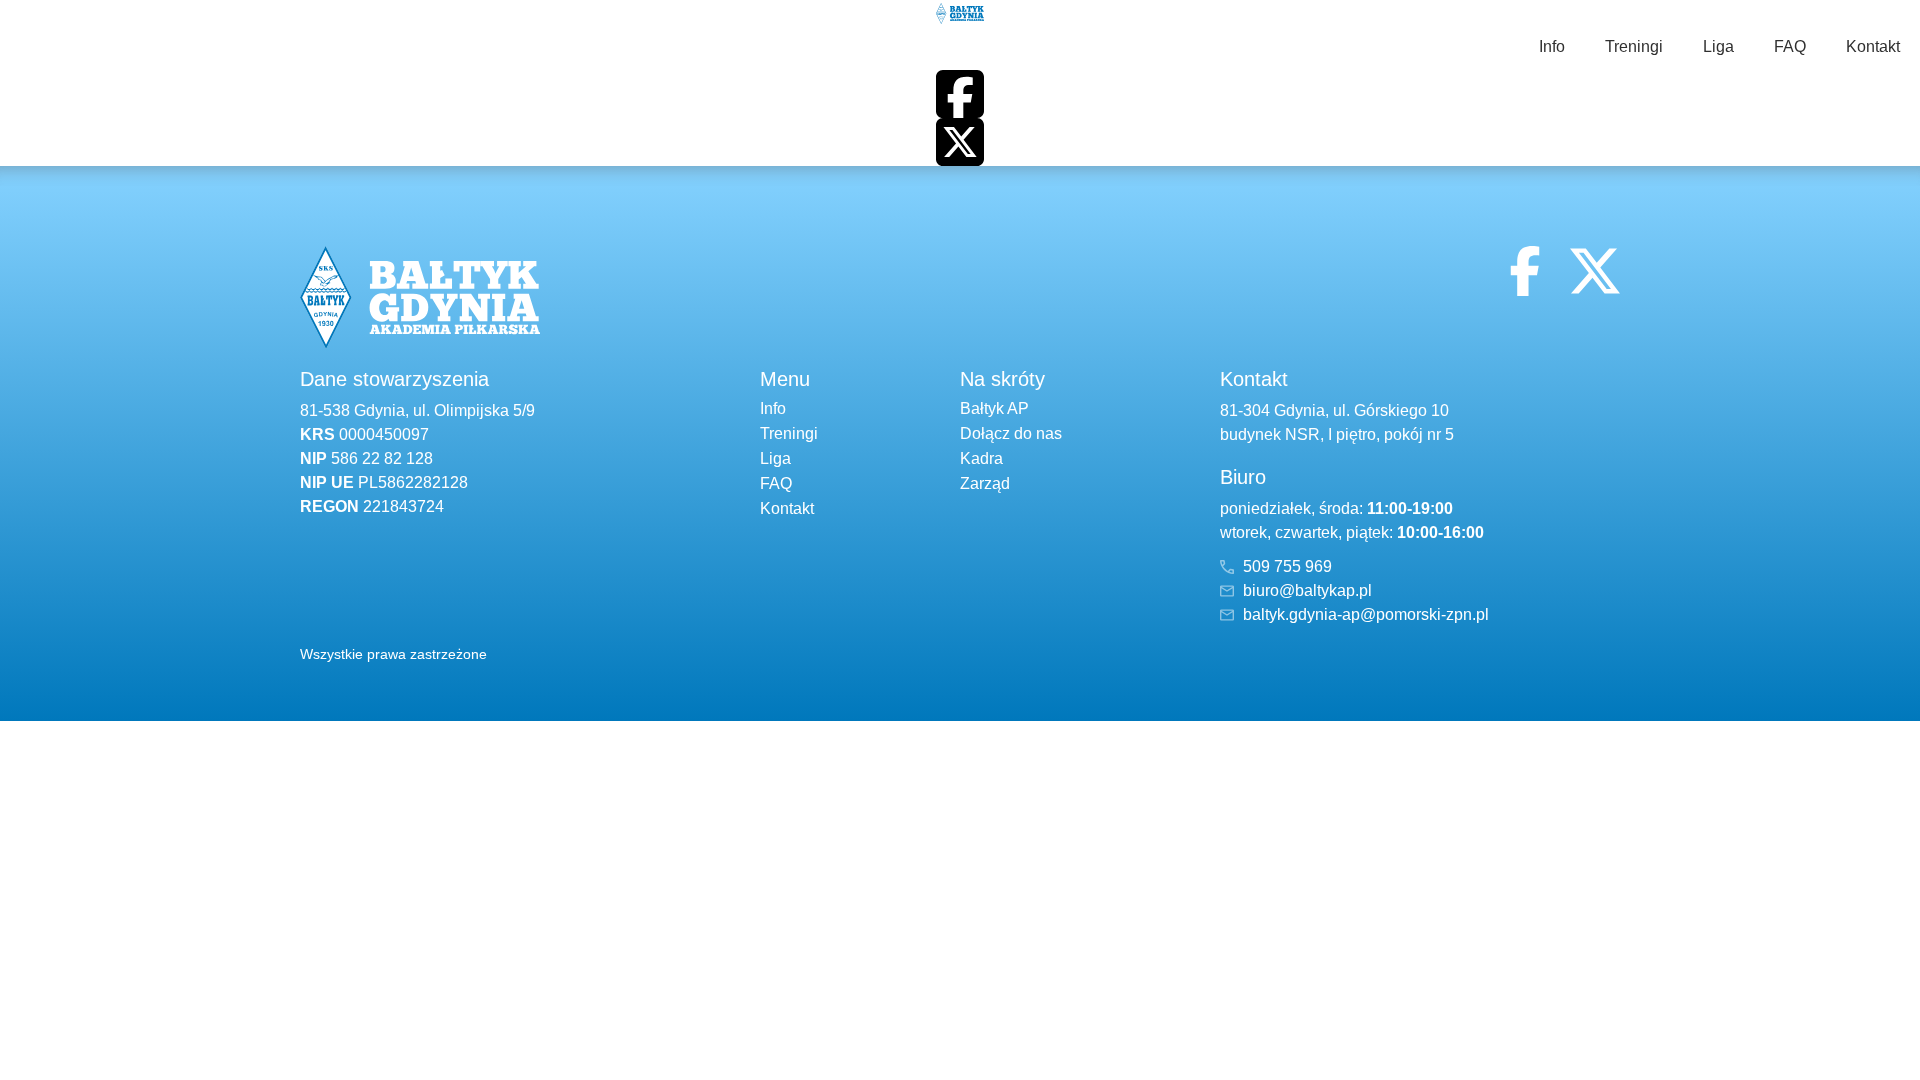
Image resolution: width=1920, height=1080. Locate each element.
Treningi (1634, 46)
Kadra (981, 458)
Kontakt (1873, 46)
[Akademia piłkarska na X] (960, 142)
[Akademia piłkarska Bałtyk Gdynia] (960, 12)
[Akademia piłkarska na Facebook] (960, 94)
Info (1552, 46)
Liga (1718, 46)
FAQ (1790, 46)
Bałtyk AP (994, 408)
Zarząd (985, 483)
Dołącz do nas (1011, 433)
